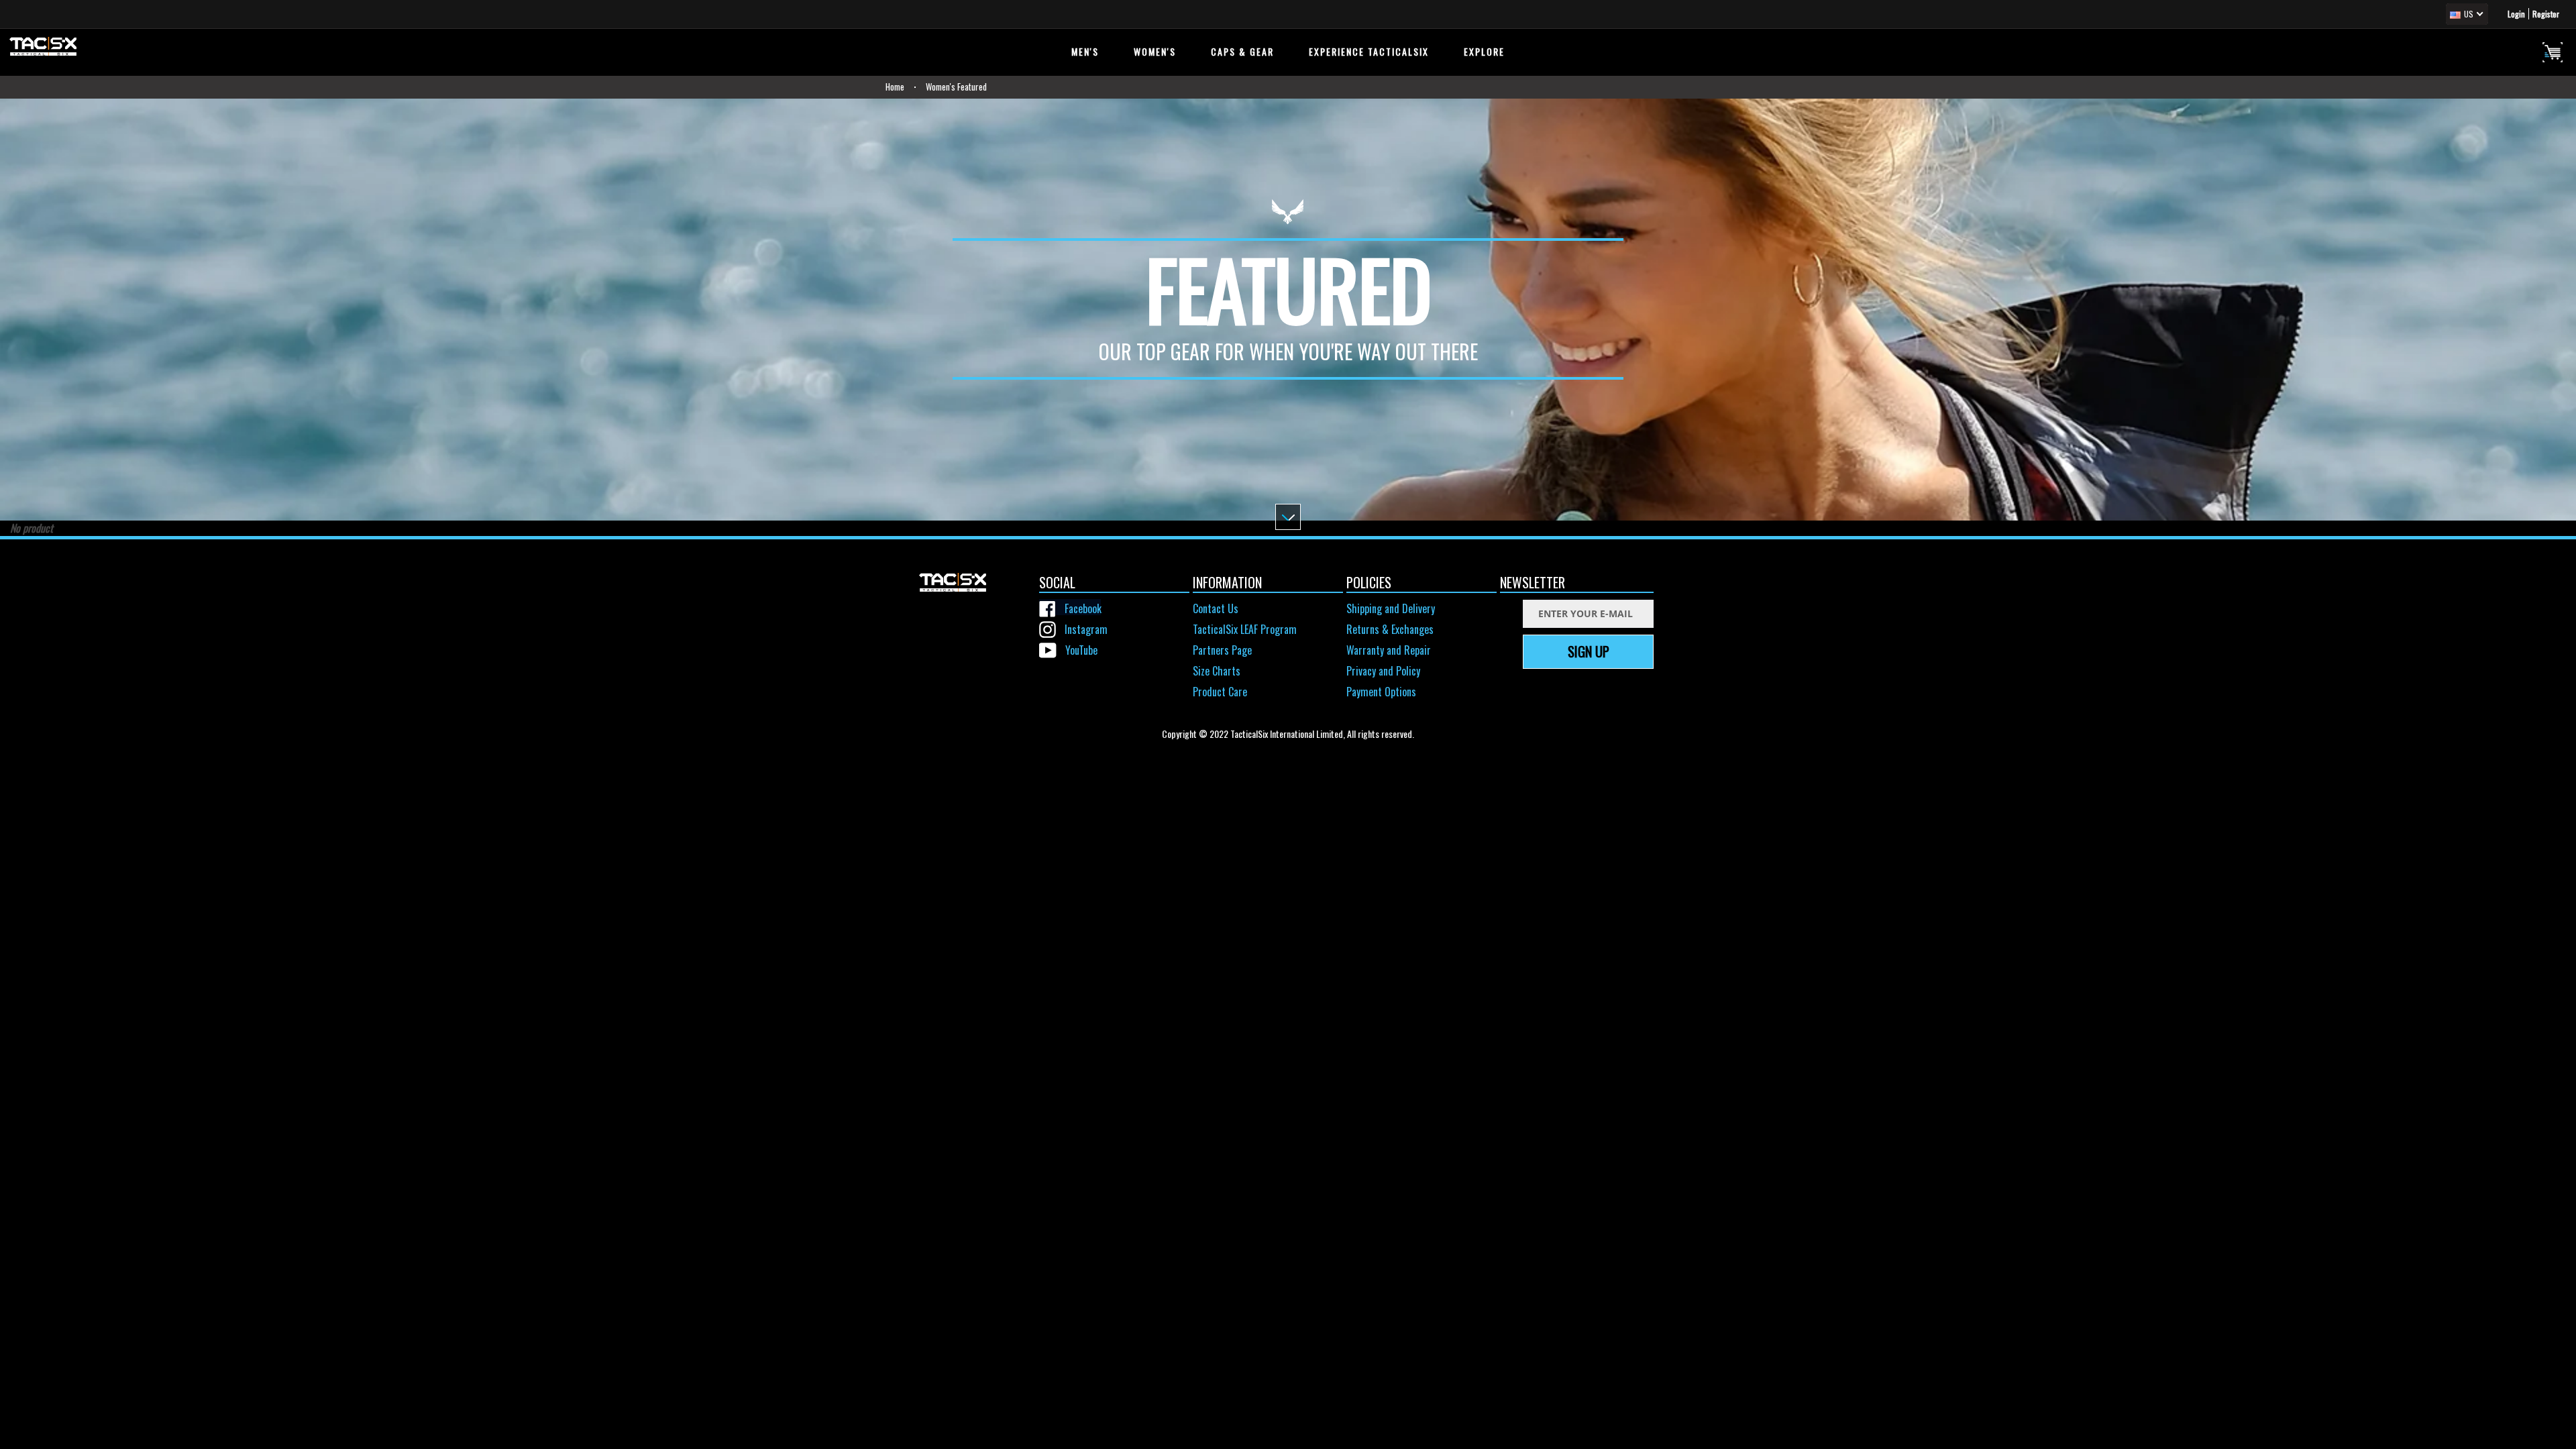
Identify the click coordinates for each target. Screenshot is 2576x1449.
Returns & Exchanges (1390, 629)
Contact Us (1216, 608)
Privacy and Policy (1383, 671)
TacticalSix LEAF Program (1245, 629)
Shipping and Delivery (1391, 608)
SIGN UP (1589, 651)
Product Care (1220, 692)
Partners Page (1222, 650)
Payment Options (1381, 692)
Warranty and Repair (1389, 650)
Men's (1085, 51)
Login (2516, 14)
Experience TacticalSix (1369, 51)
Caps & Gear (1242, 51)
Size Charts (1217, 671)
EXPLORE (1484, 51)
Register (2546, 14)
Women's (1155, 51)
